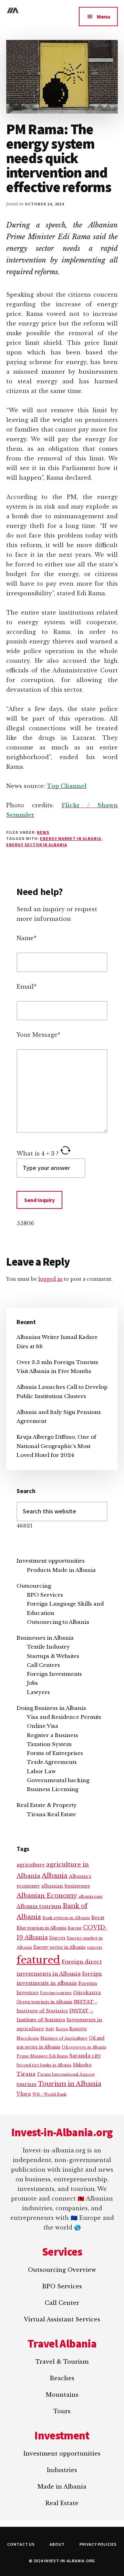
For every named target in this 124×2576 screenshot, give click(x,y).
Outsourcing (34, 1586)
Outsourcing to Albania (58, 1622)
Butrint (75, 1928)
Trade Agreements (52, 1762)
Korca (62, 2029)
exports (95, 1947)
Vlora (24, 2094)
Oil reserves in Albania (84, 2047)
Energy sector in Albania (37, 845)
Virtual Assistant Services (62, 2319)
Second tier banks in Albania (44, 2065)
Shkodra (82, 2065)
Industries (62, 2470)
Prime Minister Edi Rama (42, 2056)
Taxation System (49, 1744)
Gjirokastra (87, 1993)
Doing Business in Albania (51, 1708)
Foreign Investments (54, 1674)
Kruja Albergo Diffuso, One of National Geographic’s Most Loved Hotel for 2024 (56, 1446)
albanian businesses (66, 1886)
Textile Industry (48, 1647)
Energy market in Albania (70, 838)
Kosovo (78, 2029)
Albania (55, 1876)
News (43, 832)
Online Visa (43, 1726)
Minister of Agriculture (64, 2038)
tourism (27, 2084)
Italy (50, 2029)
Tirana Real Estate (51, 1814)
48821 (24, 1526)
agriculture (31, 1865)
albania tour (91, 1896)
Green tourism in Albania (44, 2002)
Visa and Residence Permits (64, 1717)
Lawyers (38, 1692)
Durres (57, 1938)
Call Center (62, 2303)
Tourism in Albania (70, 2084)
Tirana (26, 2074)
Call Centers (43, 1665)
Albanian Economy (47, 1896)
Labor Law (41, 1771)
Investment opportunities (51, 1561)
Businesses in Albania (45, 1638)
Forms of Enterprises (55, 1753)
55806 (25, 1223)
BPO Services (45, 1595)
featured (38, 1960)
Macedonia (28, 2038)
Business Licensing (53, 1789)
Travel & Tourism (62, 2362)
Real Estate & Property (47, 1805)
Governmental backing (58, 1780)
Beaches (62, 2378)
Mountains (62, 2395)
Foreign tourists (56, 1993)
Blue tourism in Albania (41, 1928)
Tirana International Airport (66, 2074)
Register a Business (53, 1735)
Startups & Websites (53, 1656)
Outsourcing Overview (62, 2270)
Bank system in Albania (66, 1918)
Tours (62, 2411)
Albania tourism (39, 1906)
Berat (98, 1918)
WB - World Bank (49, 2094)
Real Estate (62, 2503)
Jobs (32, 1683)
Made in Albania (62, 2487)
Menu (104, 17)
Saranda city (85, 2056)
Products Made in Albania (61, 1570)
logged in (50, 1279)
